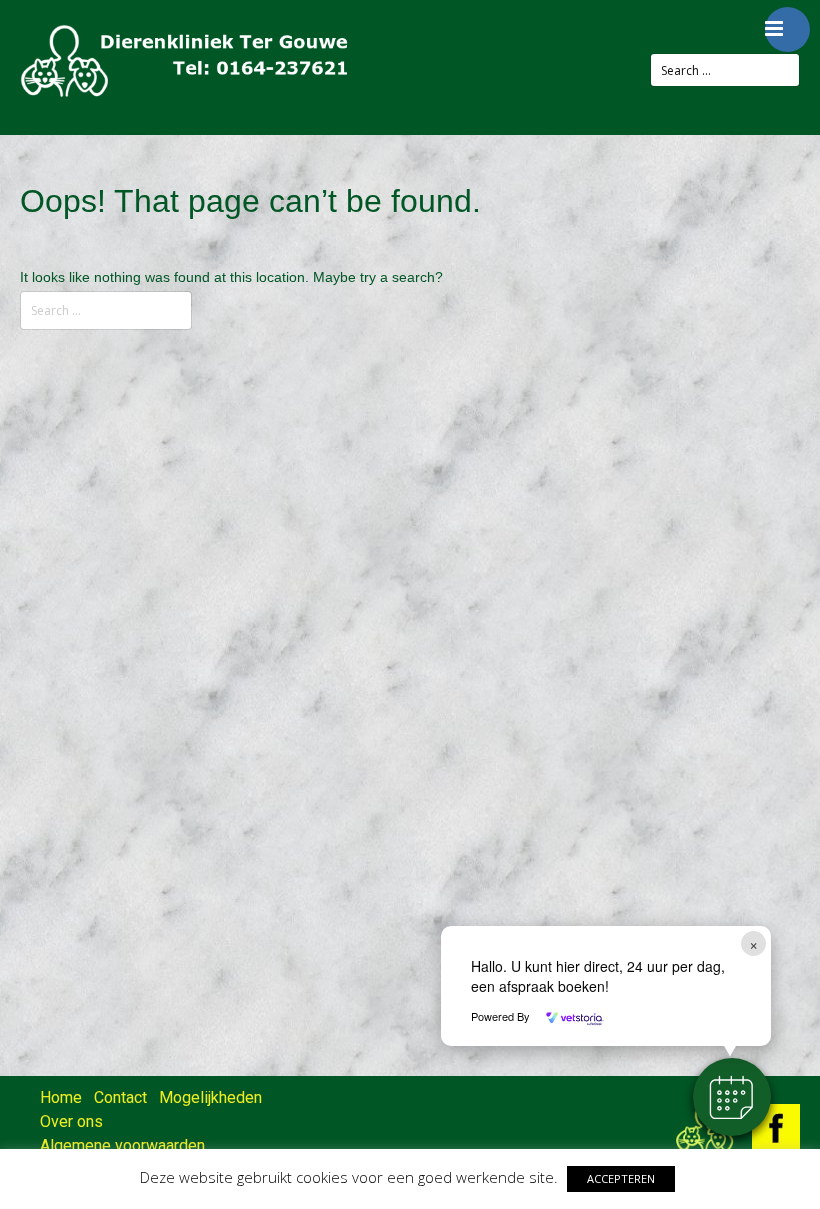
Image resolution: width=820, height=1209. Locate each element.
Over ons (71, 1121)
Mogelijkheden (210, 1097)
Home (61, 1097)
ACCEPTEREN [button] (621, 1178)
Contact (120, 1097)
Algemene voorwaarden (122, 1145)
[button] (732, 1097)
